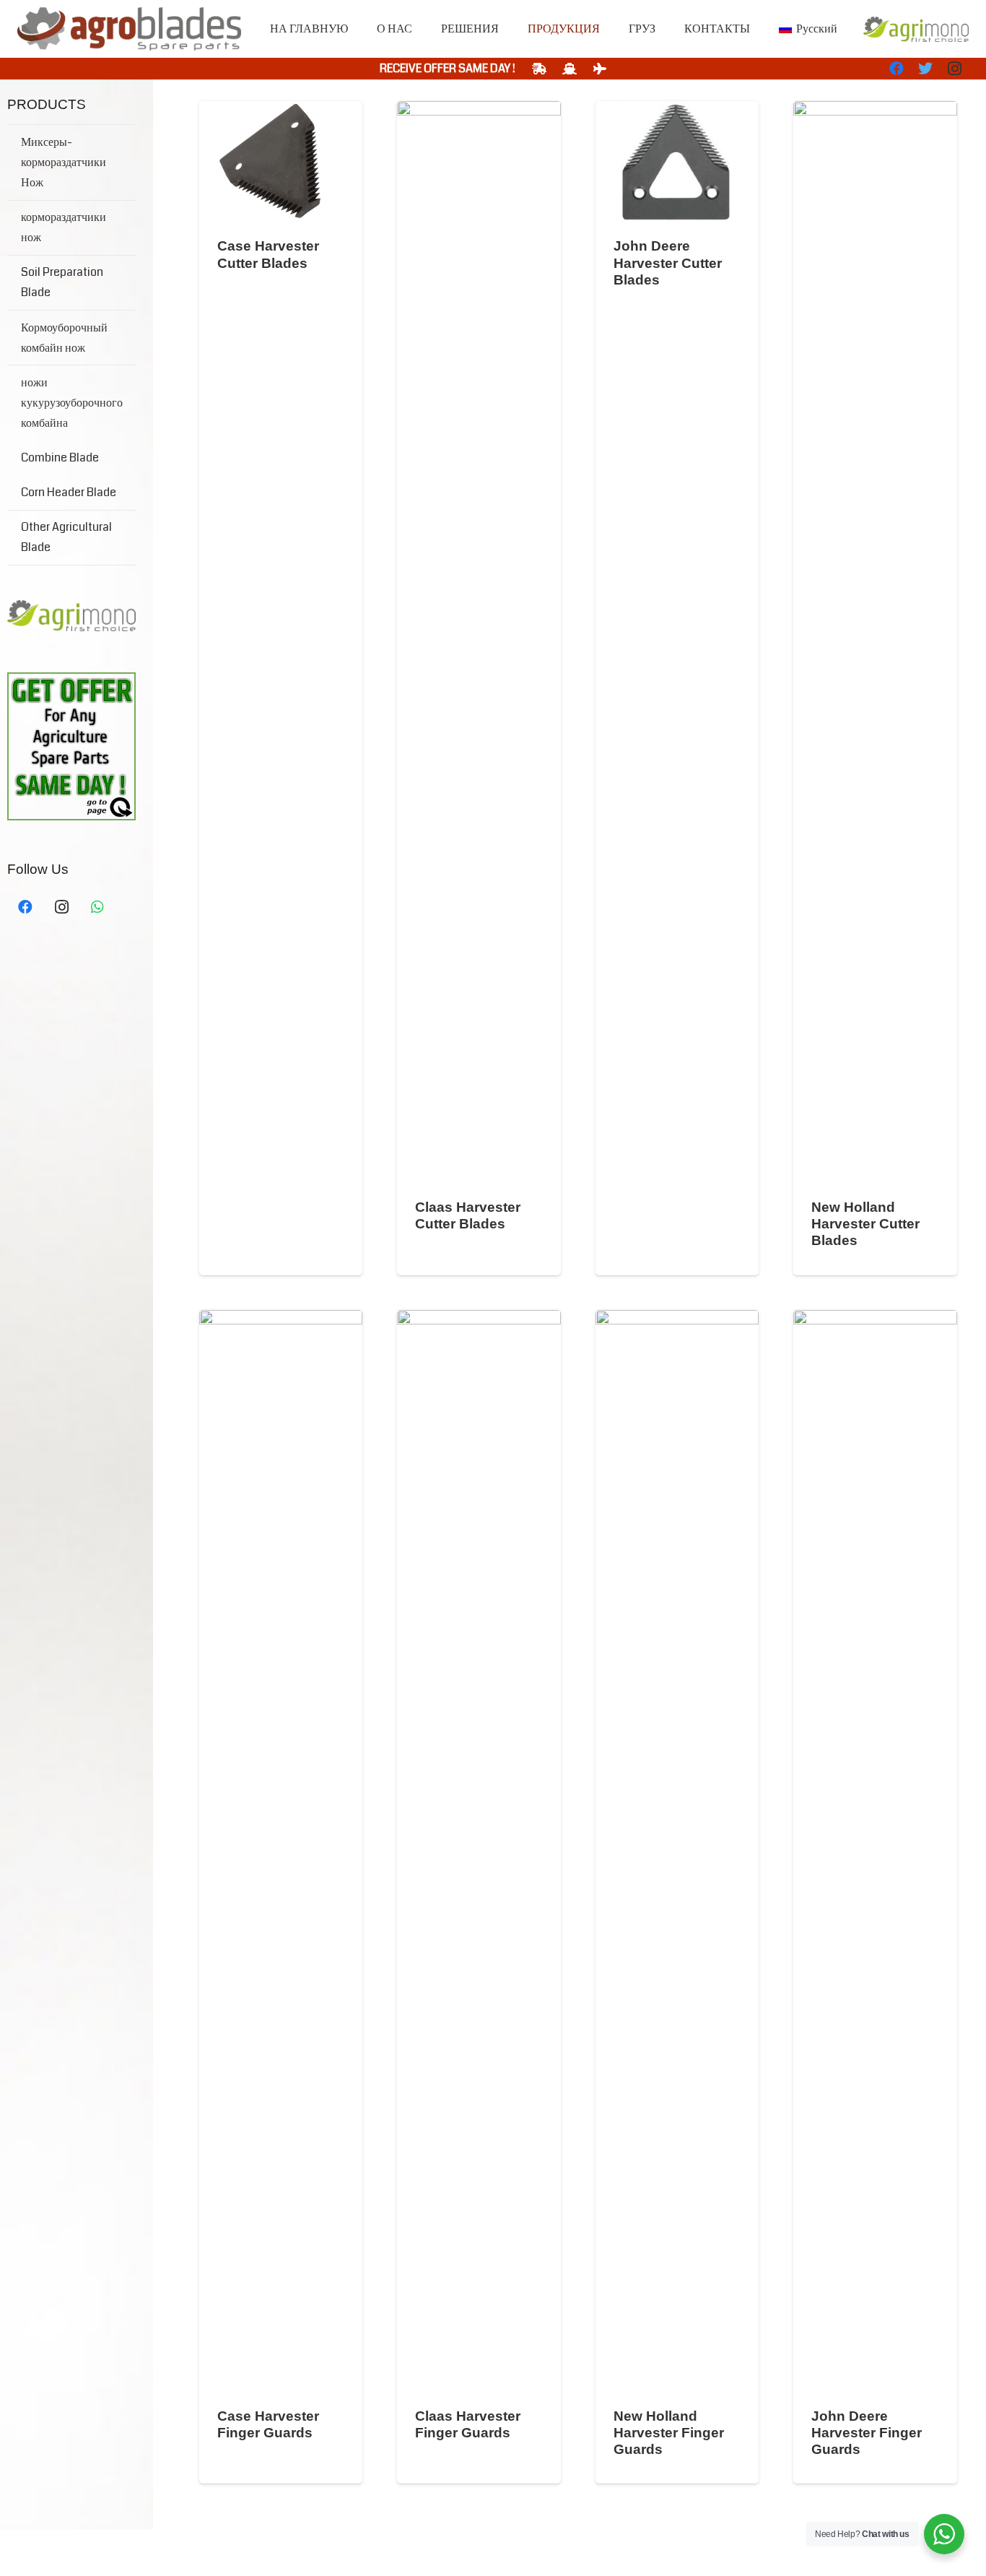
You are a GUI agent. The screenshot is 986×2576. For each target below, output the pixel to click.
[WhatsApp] (97, 907)
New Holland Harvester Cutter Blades (865, 1224)
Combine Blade (60, 457)
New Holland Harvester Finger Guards (669, 2433)
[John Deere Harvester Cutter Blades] (677, 162)
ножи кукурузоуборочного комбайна (72, 403)
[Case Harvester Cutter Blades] (281, 162)
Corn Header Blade (69, 492)
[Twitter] (925, 69)
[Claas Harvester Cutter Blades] (479, 643)
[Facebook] (896, 69)
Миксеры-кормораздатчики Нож (64, 162)
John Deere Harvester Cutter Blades (668, 263)
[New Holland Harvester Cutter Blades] (875, 643)
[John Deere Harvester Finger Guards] (875, 1852)
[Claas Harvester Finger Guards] (479, 1852)
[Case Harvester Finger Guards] (281, 1852)
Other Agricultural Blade (66, 537)
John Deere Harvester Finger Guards (867, 2433)
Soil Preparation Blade (62, 282)
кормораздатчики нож (64, 227)
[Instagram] (954, 69)
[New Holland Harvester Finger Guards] (677, 1852)
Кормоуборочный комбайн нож (64, 338)
